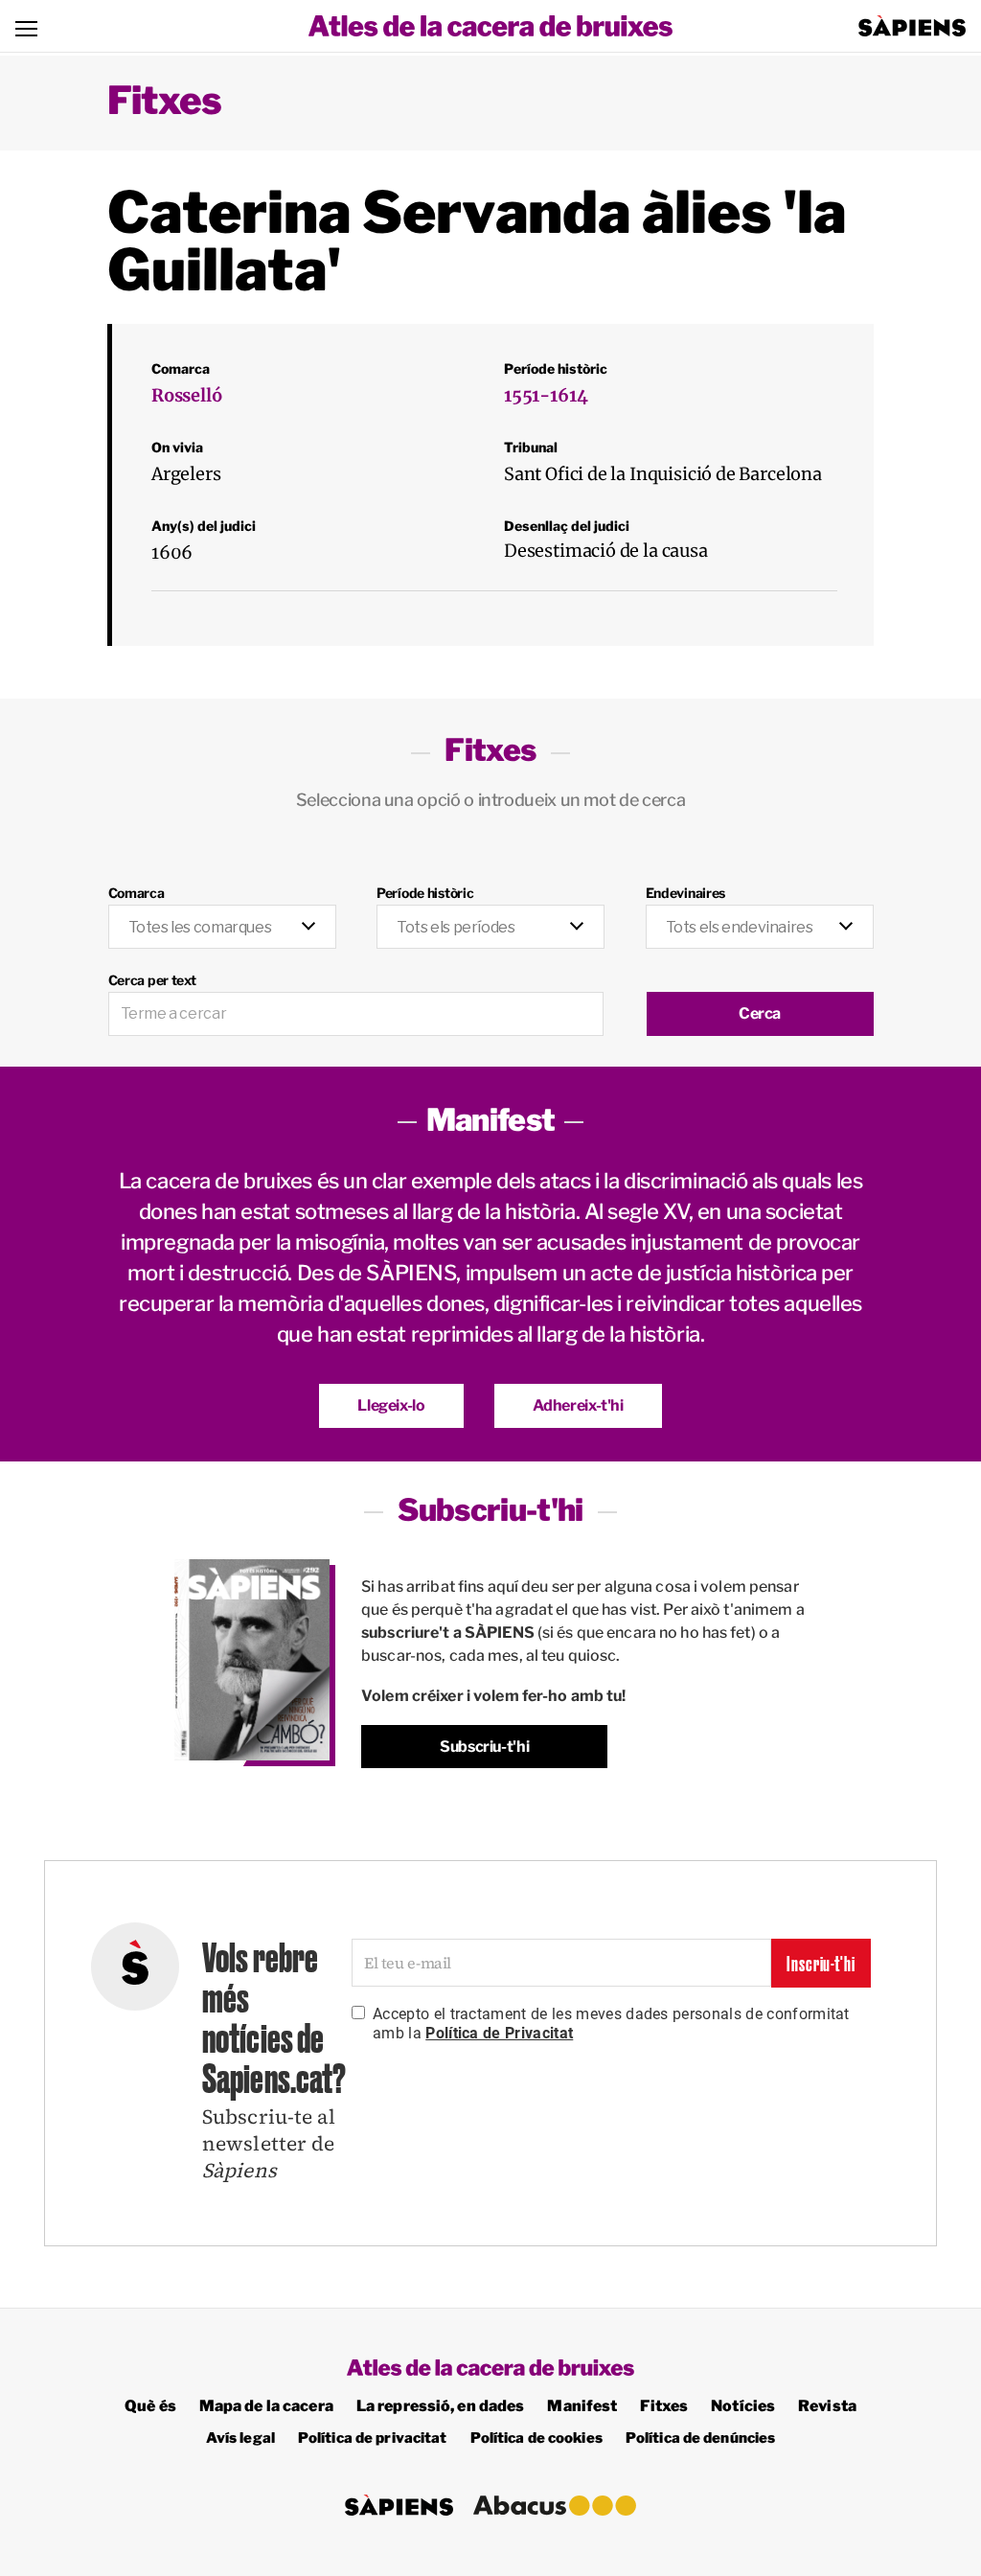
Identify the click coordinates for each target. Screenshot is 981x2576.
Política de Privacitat (499, 2033)
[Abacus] (555, 2506)
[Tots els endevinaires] (760, 917)
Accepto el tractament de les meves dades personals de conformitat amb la (611, 2024)
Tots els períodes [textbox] (456, 927)
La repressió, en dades (441, 2406)
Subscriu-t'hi (484, 1747)
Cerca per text (152, 980)
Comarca (137, 893)
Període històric (425, 893)
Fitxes (164, 100)
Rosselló (187, 395)
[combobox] (222, 928)
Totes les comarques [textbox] (200, 927)
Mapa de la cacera (266, 2406)
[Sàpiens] (912, 26)
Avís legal (240, 2438)
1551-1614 (546, 395)
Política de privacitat (373, 2438)
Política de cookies (536, 2438)
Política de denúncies (701, 2438)
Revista (827, 2406)
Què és (150, 2406)
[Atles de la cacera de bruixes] (490, 26)
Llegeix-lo (391, 1405)
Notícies (743, 2406)
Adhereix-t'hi (578, 1405)
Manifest (582, 2406)
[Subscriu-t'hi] (252, 1660)
